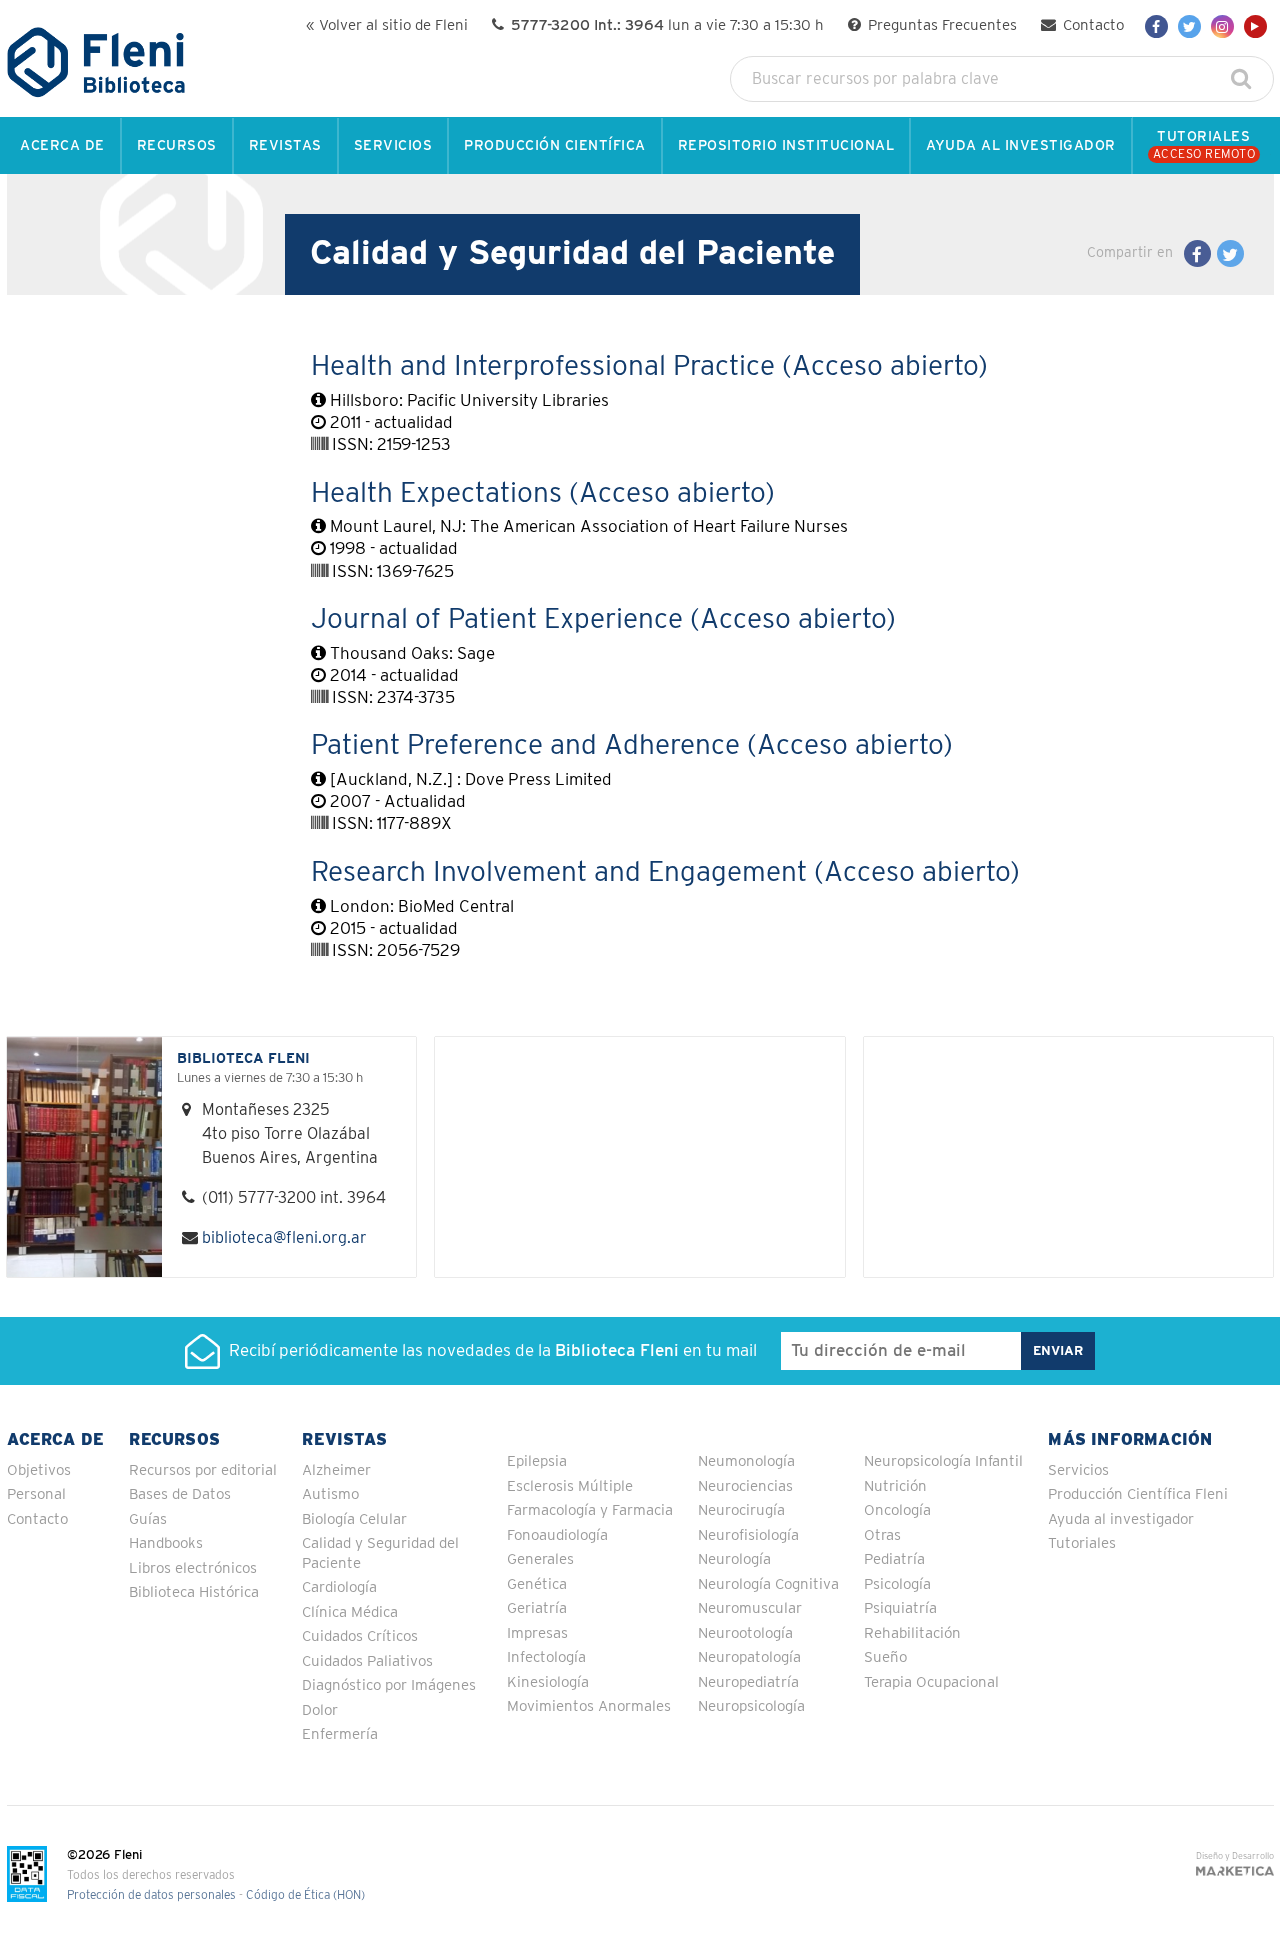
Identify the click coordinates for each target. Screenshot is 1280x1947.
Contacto (1091, 25)
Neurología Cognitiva (768, 1584)
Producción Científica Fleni (1138, 1494)
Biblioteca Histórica (194, 1592)
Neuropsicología (751, 1706)
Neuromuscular (750, 1608)
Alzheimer (336, 1470)
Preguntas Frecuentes (940, 25)
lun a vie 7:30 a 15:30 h (667, 25)
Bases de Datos (180, 1494)
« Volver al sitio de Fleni (387, 25)
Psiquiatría (900, 1608)
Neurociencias (745, 1486)
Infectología (546, 1657)
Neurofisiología (748, 1535)
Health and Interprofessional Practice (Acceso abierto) (649, 367)
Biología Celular (354, 1519)
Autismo (330, 1494)
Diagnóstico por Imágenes (389, 1685)
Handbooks (166, 1543)
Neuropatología (749, 1657)
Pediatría (894, 1559)
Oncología (897, 1510)
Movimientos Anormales (589, 1706)
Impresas (537, 1633)
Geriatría (537, 1608)
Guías (148, 1519)
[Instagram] (1222, 26)
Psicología (897, 1584)
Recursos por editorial (203, 1470)
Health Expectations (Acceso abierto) (543, 494)
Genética (537, 1584)
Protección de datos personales (151, 1895)
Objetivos (39, 1470)
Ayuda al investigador (1121, 1519)
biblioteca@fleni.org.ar (284, 1238)
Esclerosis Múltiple (570, 1486)
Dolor (320, 1710)
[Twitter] (1189, 26)
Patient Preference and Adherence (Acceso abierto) (632, 746)
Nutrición (895, 1486)
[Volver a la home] (96, 88)
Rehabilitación (912, 1633)
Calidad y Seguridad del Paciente (380, 1553)
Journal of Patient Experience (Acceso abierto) (603, 620)
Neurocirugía (741, 1510)
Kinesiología (548, 1682)
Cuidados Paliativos (367, 1661)
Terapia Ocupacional (931, 1682)
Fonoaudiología (557, 1535)
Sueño (885, 1657)
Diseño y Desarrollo (1235, 1856)
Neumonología (746, 1461)
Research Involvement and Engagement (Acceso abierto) (665, 873)
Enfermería (340, 1734)
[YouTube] (1255, 26)
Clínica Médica (350, 1612)
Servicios (1078, 1470)
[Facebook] (1156, 26)
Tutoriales (1082, 1543)
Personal (36, 1494)
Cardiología (339, 1587)
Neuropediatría (748, 1682)
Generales (540, 1559)
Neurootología (745, 1633)
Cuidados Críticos (360, 1636)
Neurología (734, 1559)
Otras (882, 1535)
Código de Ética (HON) (305, 1895)
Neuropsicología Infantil (943, 1461)
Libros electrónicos (193, 1568)
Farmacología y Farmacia (590, 1510)
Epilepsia (537, 1461)
